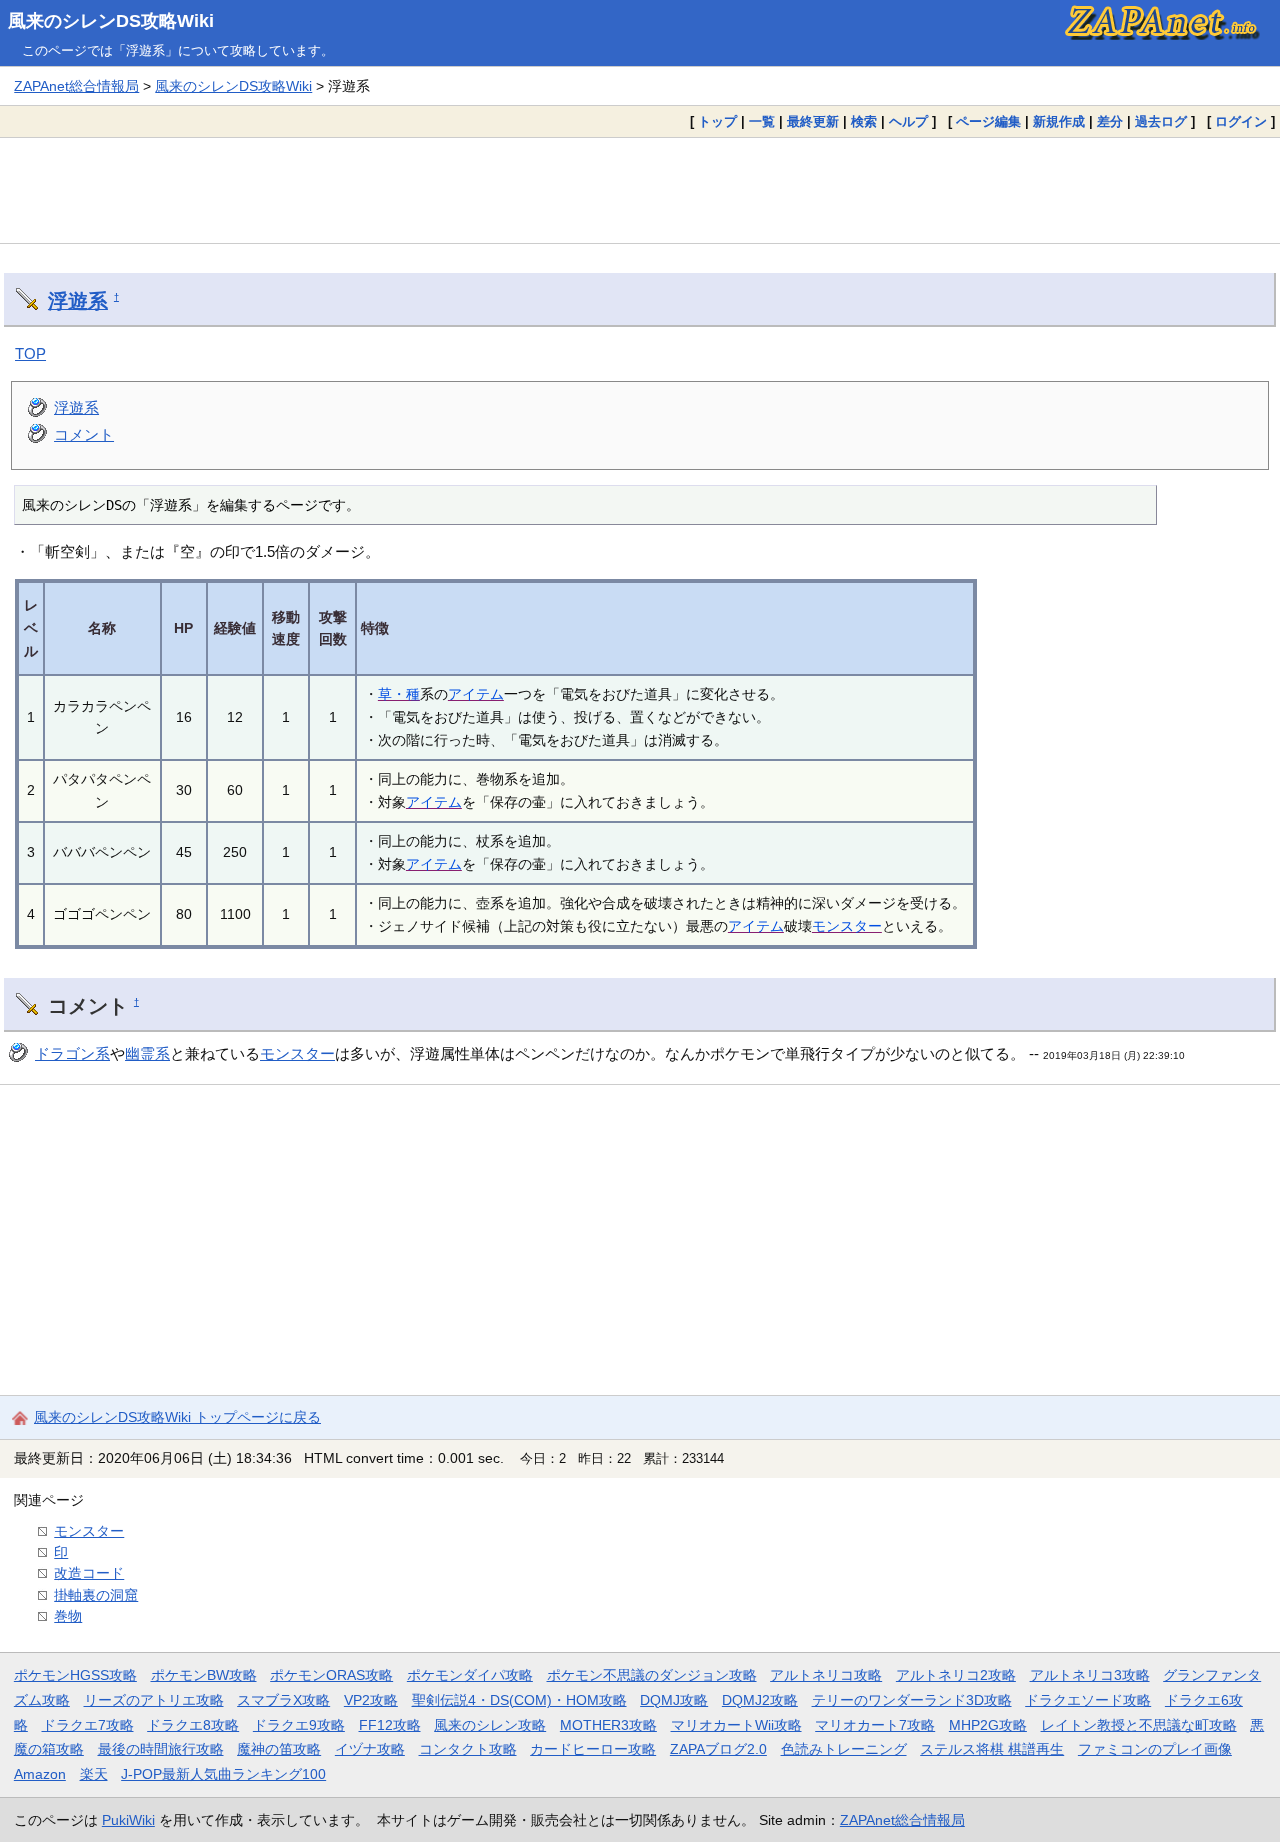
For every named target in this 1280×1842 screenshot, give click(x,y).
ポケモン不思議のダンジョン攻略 (652, 1675)
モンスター (847, 926)
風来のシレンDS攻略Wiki (111, 21)
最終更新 (813, 121)
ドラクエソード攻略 (1088, 1700)
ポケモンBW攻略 (204, 1675)
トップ (717, 121)
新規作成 (1059, 121)
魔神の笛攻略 (279, 1749)
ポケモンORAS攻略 (331, 1675)
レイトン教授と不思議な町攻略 (1139, 1725)
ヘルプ (908, 121)
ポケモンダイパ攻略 (470, 1675)
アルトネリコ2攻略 (956, 1675)
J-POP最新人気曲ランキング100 (223, 1774)
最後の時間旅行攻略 (161, 1749)
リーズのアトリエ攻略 (154, 1700)
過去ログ (1161, 121)
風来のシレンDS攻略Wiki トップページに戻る (177, 1417)
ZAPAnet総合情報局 (76, 86)
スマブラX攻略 (283, 1700)
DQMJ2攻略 (760, 1700)
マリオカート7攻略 (875, 1725)
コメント (84, 434)
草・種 (399, 694)
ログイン (1241, 121)
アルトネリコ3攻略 (1090, 1675)
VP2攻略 (371, 1700)
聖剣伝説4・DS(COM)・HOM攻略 (519, 1700)
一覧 (762, 121)
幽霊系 (147, 1053)
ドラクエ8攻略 (193, 1725)
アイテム (476, 694)
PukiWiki (128, 1820)
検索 (864, 121)
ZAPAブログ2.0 (718, 1749)
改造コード (89, 1573)
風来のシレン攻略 (490, 1725)
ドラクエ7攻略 (88, 1725)
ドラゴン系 (72, 1053)
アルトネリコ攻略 (826, 1675)
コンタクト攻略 (468, 1749)
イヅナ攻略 (370, 1749)
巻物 (68, 1616)
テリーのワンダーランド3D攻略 (912, 1700)
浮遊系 (78, 301)
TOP (30, 353)
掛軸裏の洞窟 (96, 1595)
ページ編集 (988, 121)
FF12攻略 (390, 1725)
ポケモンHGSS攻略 (75, 1675)
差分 (1110, 121)
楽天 (94, 1774)
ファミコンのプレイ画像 (1155, 1749)
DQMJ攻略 (674, 1700)
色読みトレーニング (844, 1749)
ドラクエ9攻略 (299, 1725)
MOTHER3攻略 (608, 1725)
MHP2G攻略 (988, 1725)
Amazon (40, 1774)
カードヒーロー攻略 (593, 1749)
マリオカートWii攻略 (736, 1725)
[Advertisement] (640, 190)
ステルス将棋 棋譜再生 (992, 1749)
